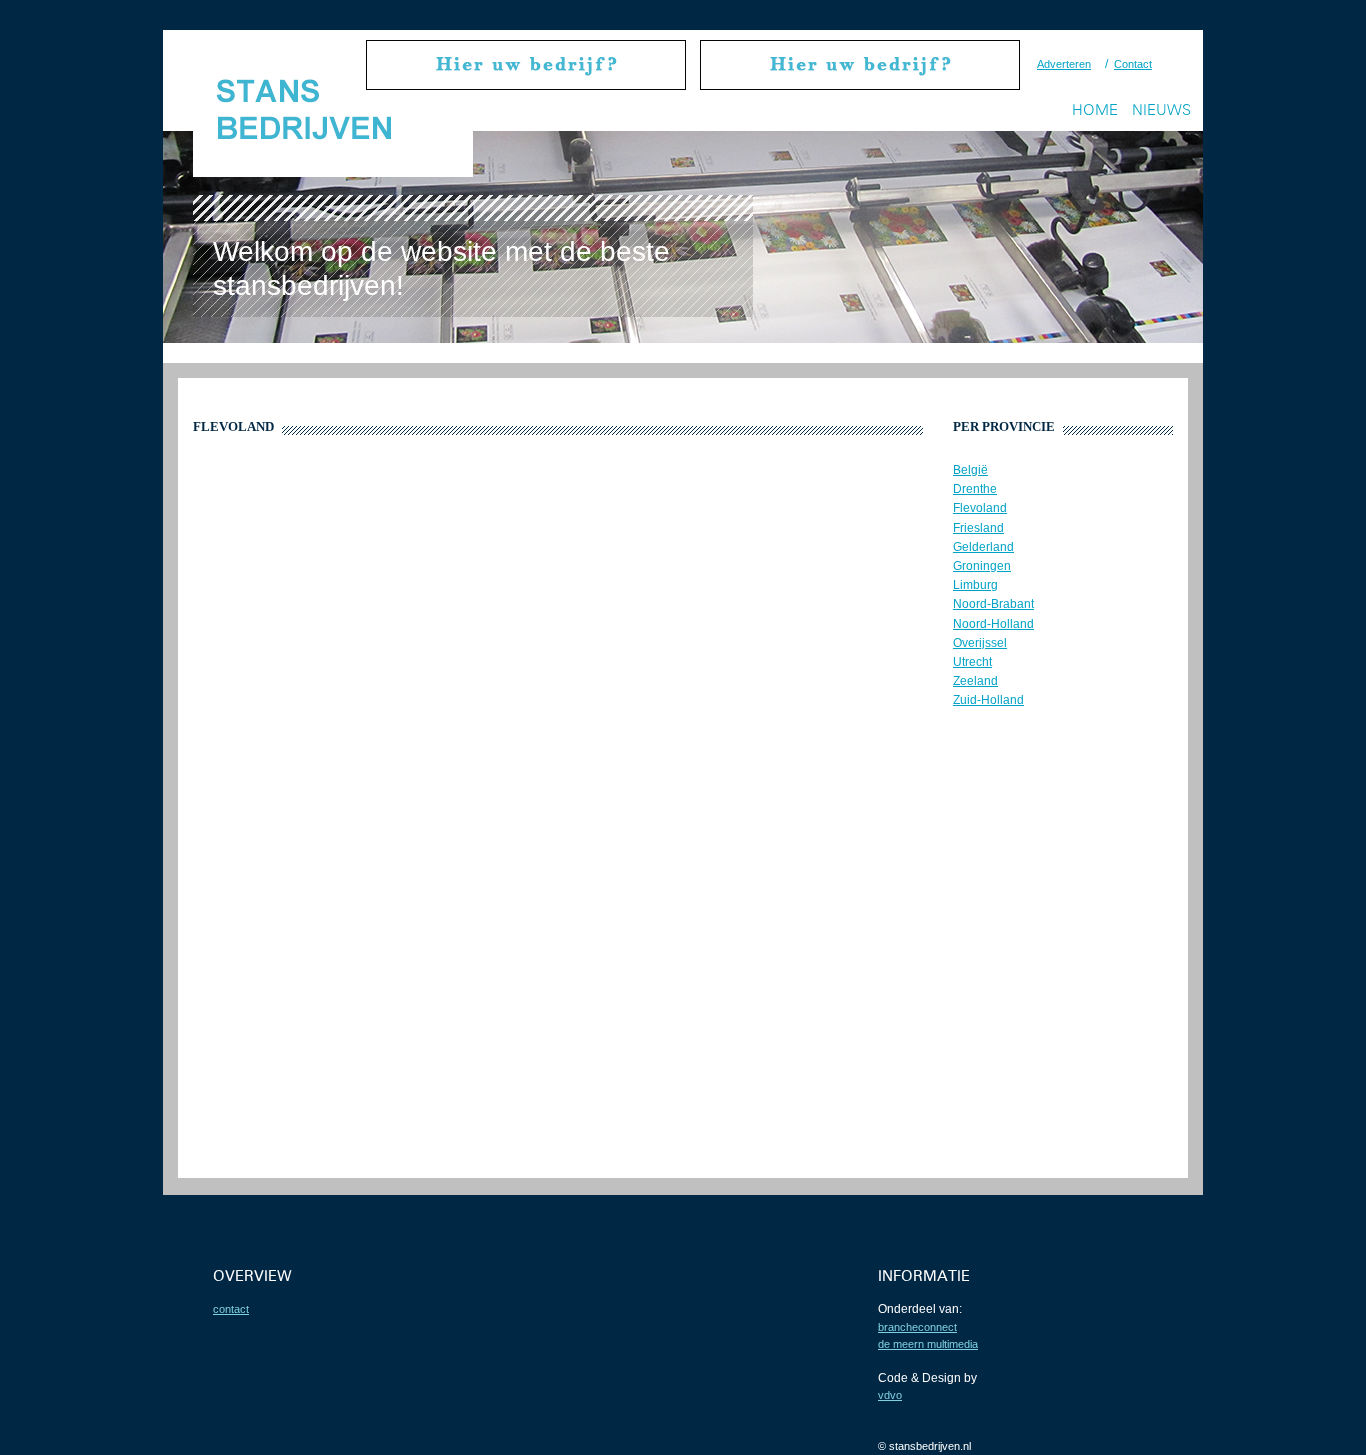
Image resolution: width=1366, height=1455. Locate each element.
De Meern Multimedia (928, 1344)
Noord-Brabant (993, 604)
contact (231, 1309)
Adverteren (1064, 64)
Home (1095, 109)
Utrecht (972, 662)
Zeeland (975, 681)
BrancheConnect (917, 1327)
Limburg (975, 585)
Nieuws (1161, 109)
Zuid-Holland (988, 700)
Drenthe (975, 489)
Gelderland (983, 547)
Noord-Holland (993, 624)
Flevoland (980, 508)
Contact (1133, 64)
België (970, 470)
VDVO (890, 1395)
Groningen (982, 566)
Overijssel (980, 643)
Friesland (978, 528)
